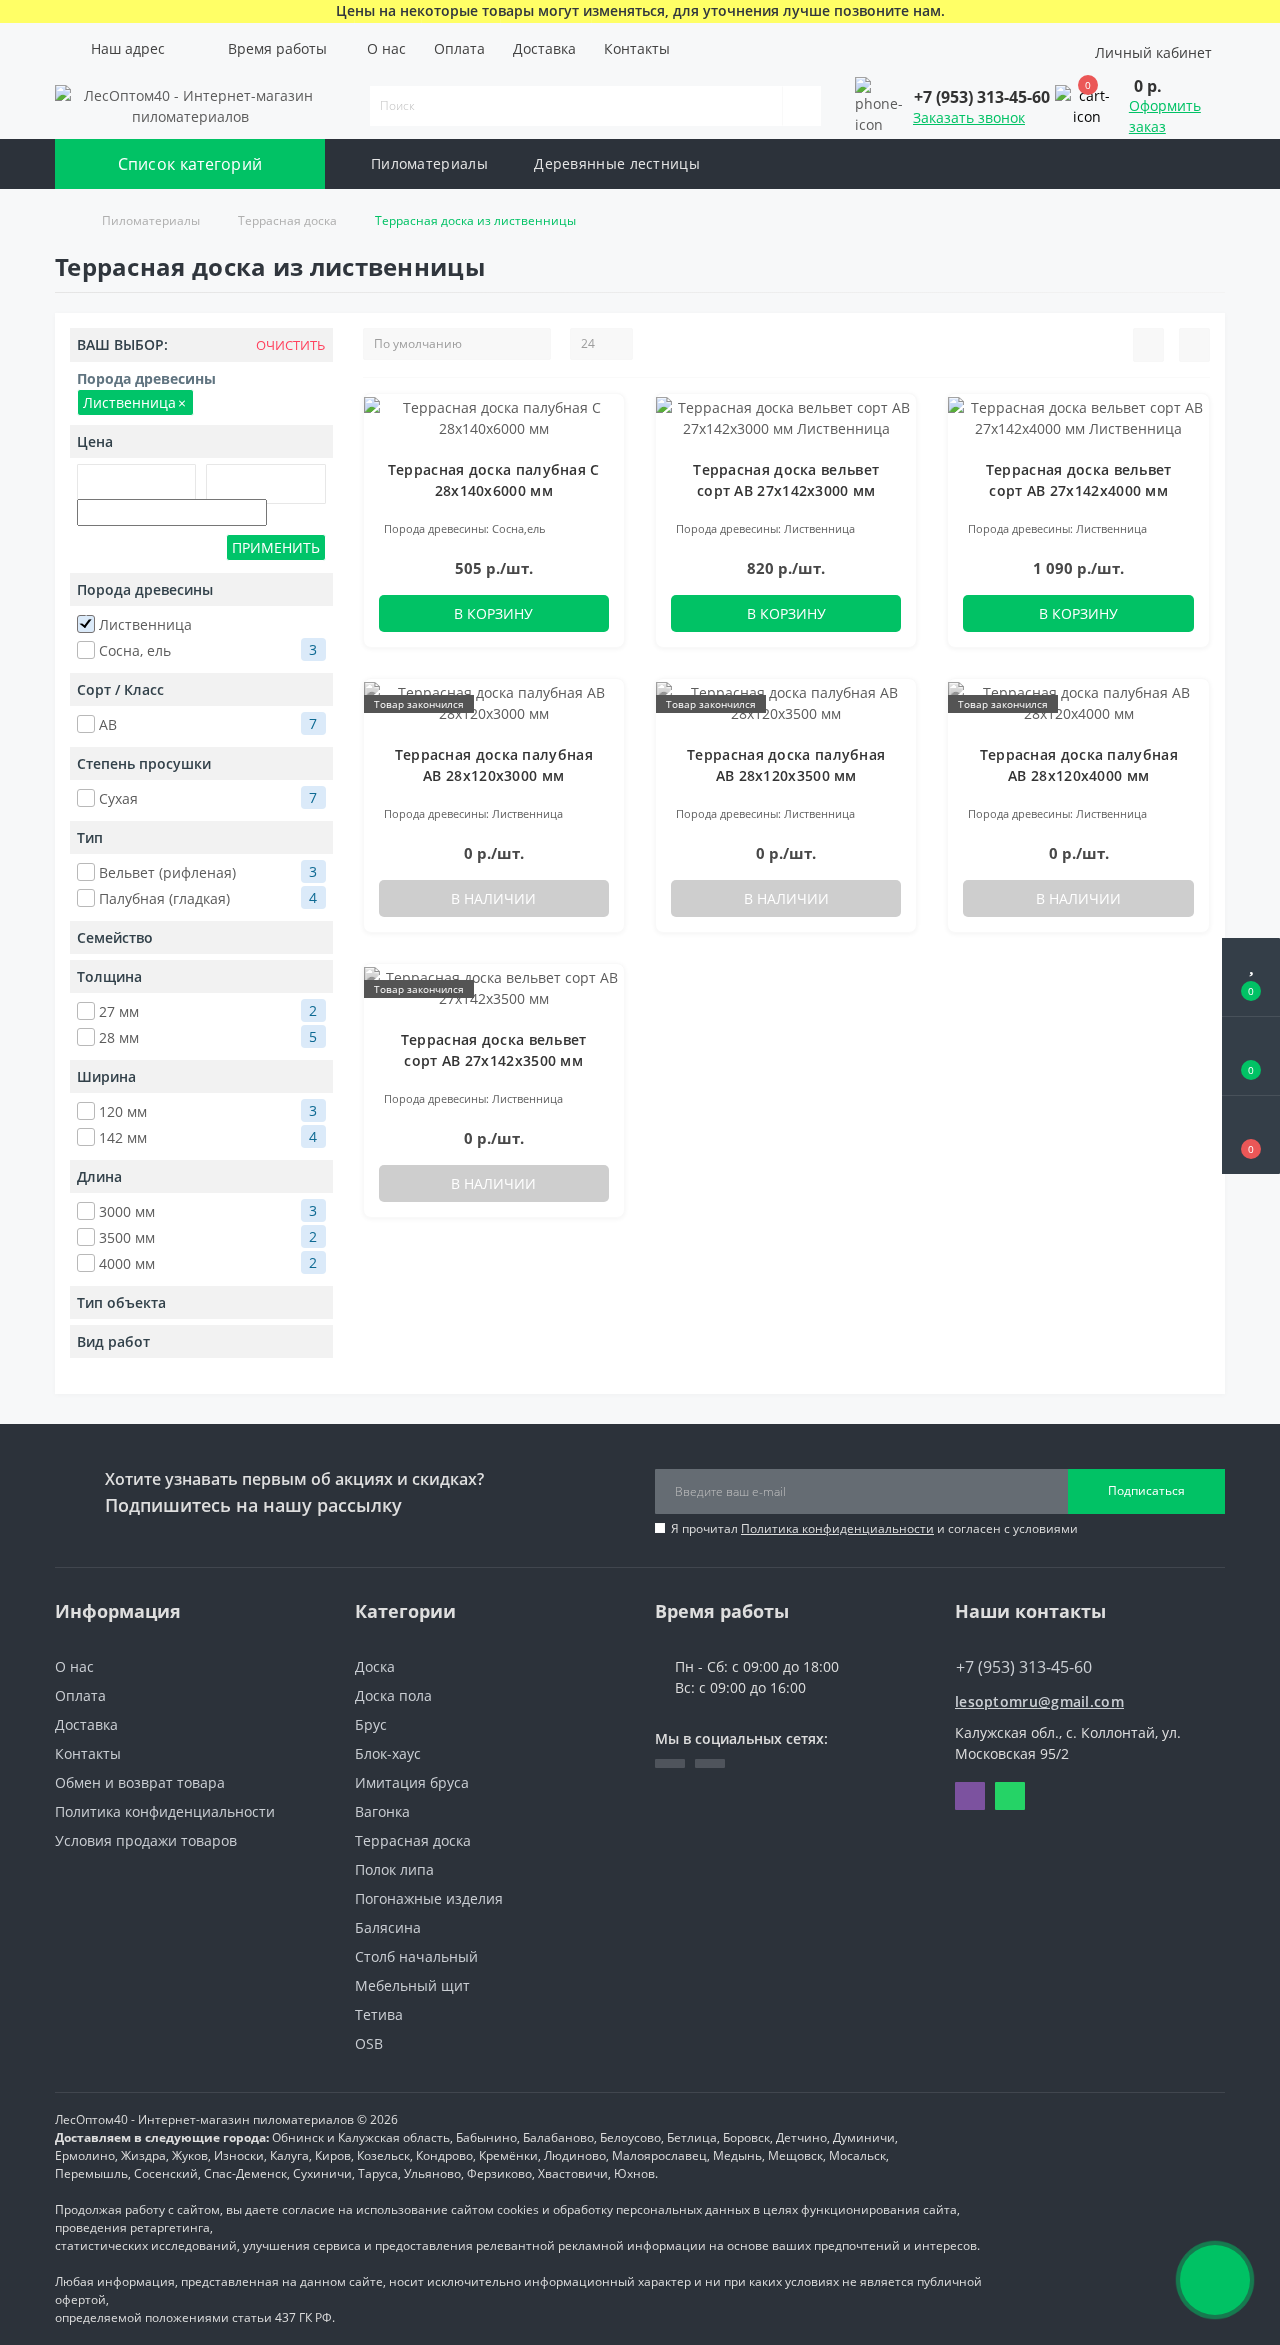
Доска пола (393, 1695)
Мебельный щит (412, 1985)
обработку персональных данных (651, 2209)
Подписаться (1146, 1490)
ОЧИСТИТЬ (289, 345)
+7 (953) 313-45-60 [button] (1024, 1667)
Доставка (544, 48)
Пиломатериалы (429, 163)
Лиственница (134, 402)
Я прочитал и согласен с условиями (874, 1528)
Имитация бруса (412, 1782)
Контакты (637, 48)
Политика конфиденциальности (837, 1528)
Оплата (459, 48)
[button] (123, 48)
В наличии (493, 898)
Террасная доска (287, 220)
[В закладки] (601, 419)
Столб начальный (416, 1956)
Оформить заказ (1165, 116)
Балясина (388, 1927)
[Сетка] (1194, 345)
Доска (375, 1666)
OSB (369, 2043)
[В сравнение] (601, 448)
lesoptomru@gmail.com (1039, 1701)
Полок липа (394, 1869)
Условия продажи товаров (146, 1840)
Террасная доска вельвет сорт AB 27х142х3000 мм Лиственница (786, 490)
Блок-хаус (388, 1753)
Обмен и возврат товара (140, 1782)
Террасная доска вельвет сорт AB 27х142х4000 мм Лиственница (1079, 490)
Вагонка (382, 1811)
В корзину (493, 613)
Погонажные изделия (429, 1898)
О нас (386, 48)
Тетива (379, 2014)
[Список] (1148, 345)
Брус (371, 1724)
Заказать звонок (969, 117)
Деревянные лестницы (617, 163)
